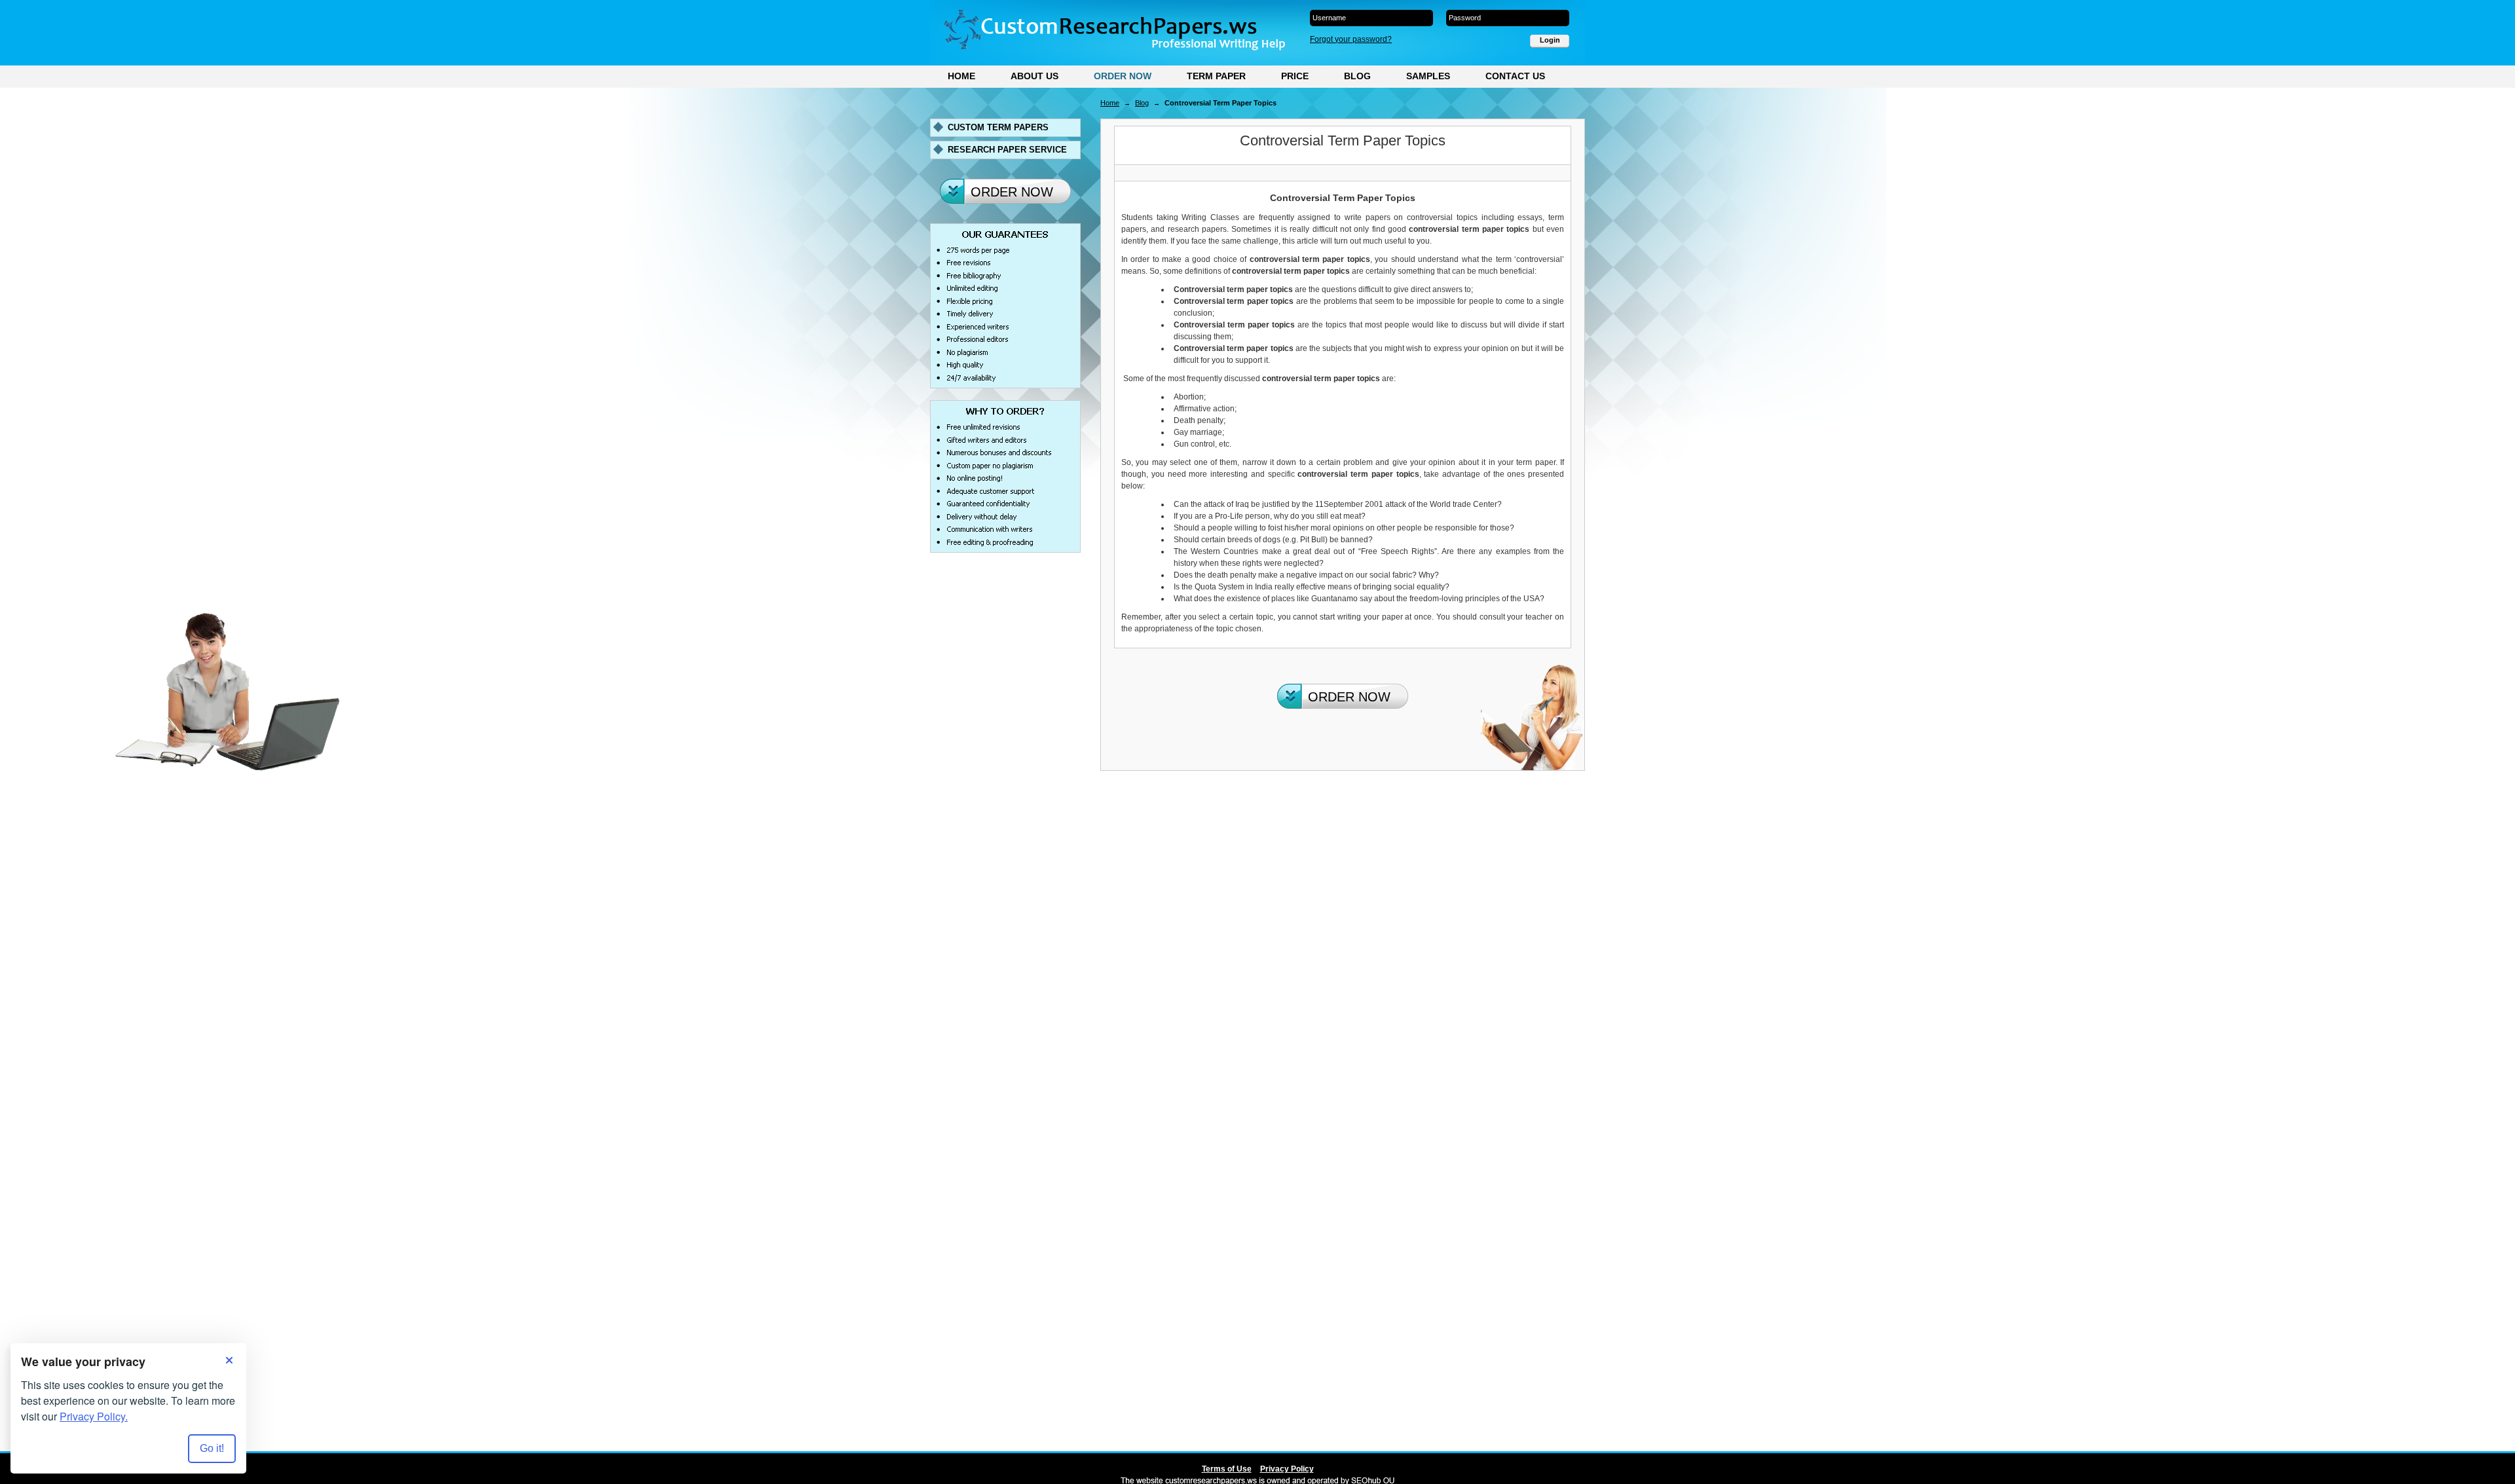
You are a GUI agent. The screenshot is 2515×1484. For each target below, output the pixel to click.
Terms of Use (1227, 1469)
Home (961, 76)
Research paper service (1007, 150)
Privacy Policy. (94, 1416)
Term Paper (1216, 76)
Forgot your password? (1351, 39)
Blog (1357, 76)
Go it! (212, 1448)
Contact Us (1515, 76)
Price (1295, 76)
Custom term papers (998, 127)
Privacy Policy (1287, 1469)
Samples (1428, 76)
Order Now (1123, 76)
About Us (1034, 76)
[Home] (1114, 30)
